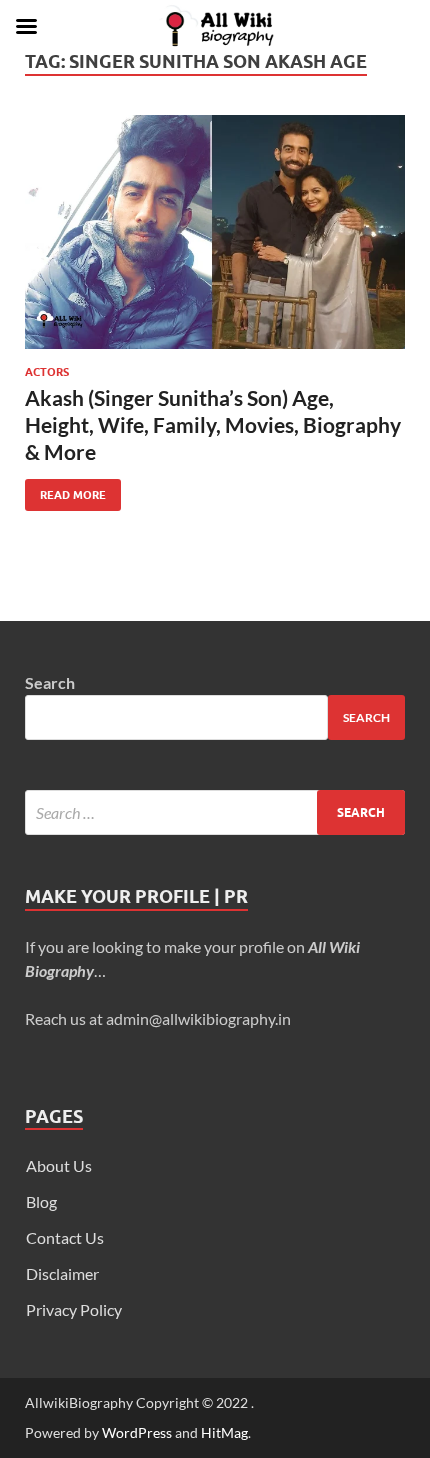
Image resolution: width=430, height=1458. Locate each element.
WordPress (137, 1432)
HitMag (224, 1432)
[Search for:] (215, 812)
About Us (59, 1165)
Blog (41, 1201)
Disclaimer (62, 1273)
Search (50, 682)
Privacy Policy (74, 1309)
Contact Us (65, 1237)
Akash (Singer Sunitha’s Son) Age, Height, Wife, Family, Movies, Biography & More (213, 425)
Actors (47, 372)
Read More (65, 490)
